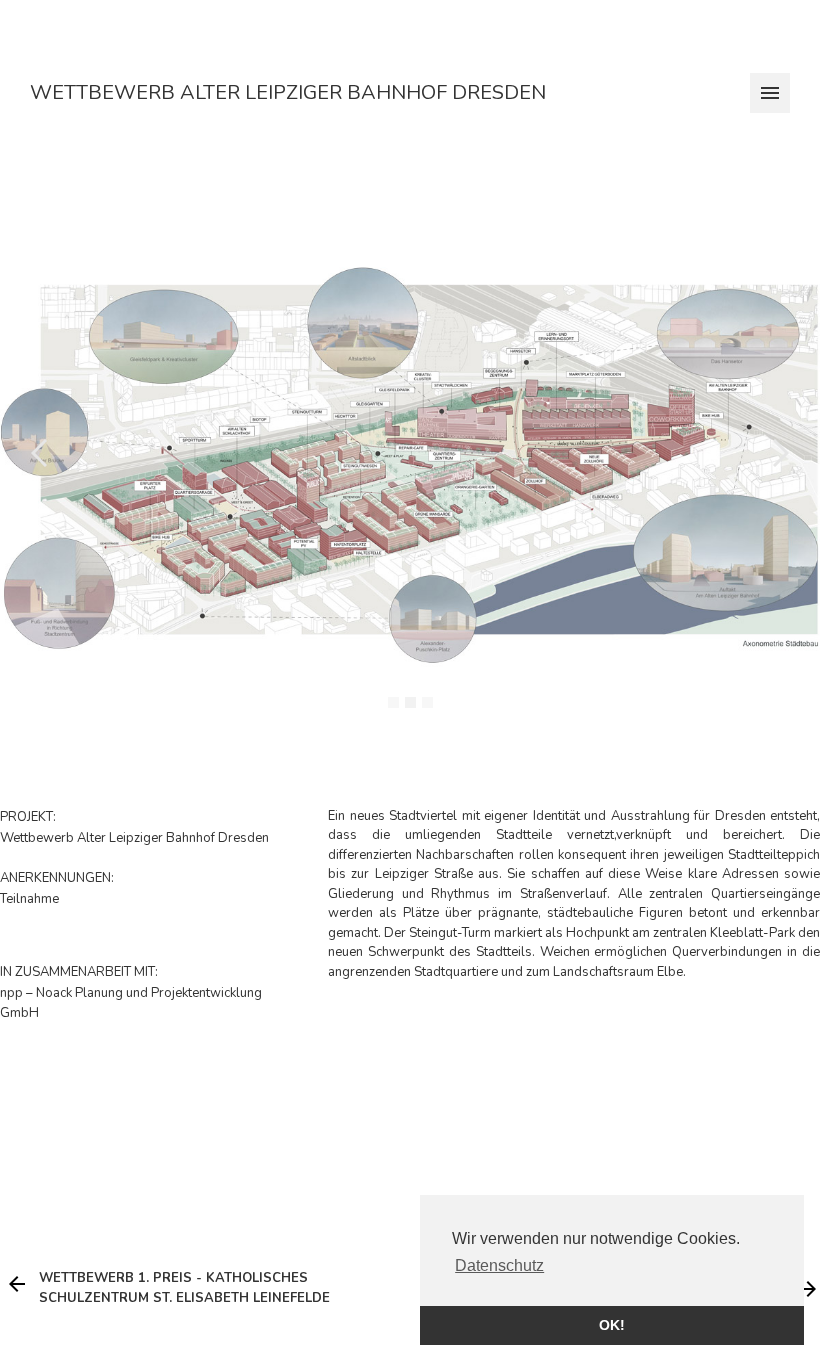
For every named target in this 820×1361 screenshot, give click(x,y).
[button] (40, 453)
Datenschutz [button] (499, 1265)
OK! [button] (612, 1325)
